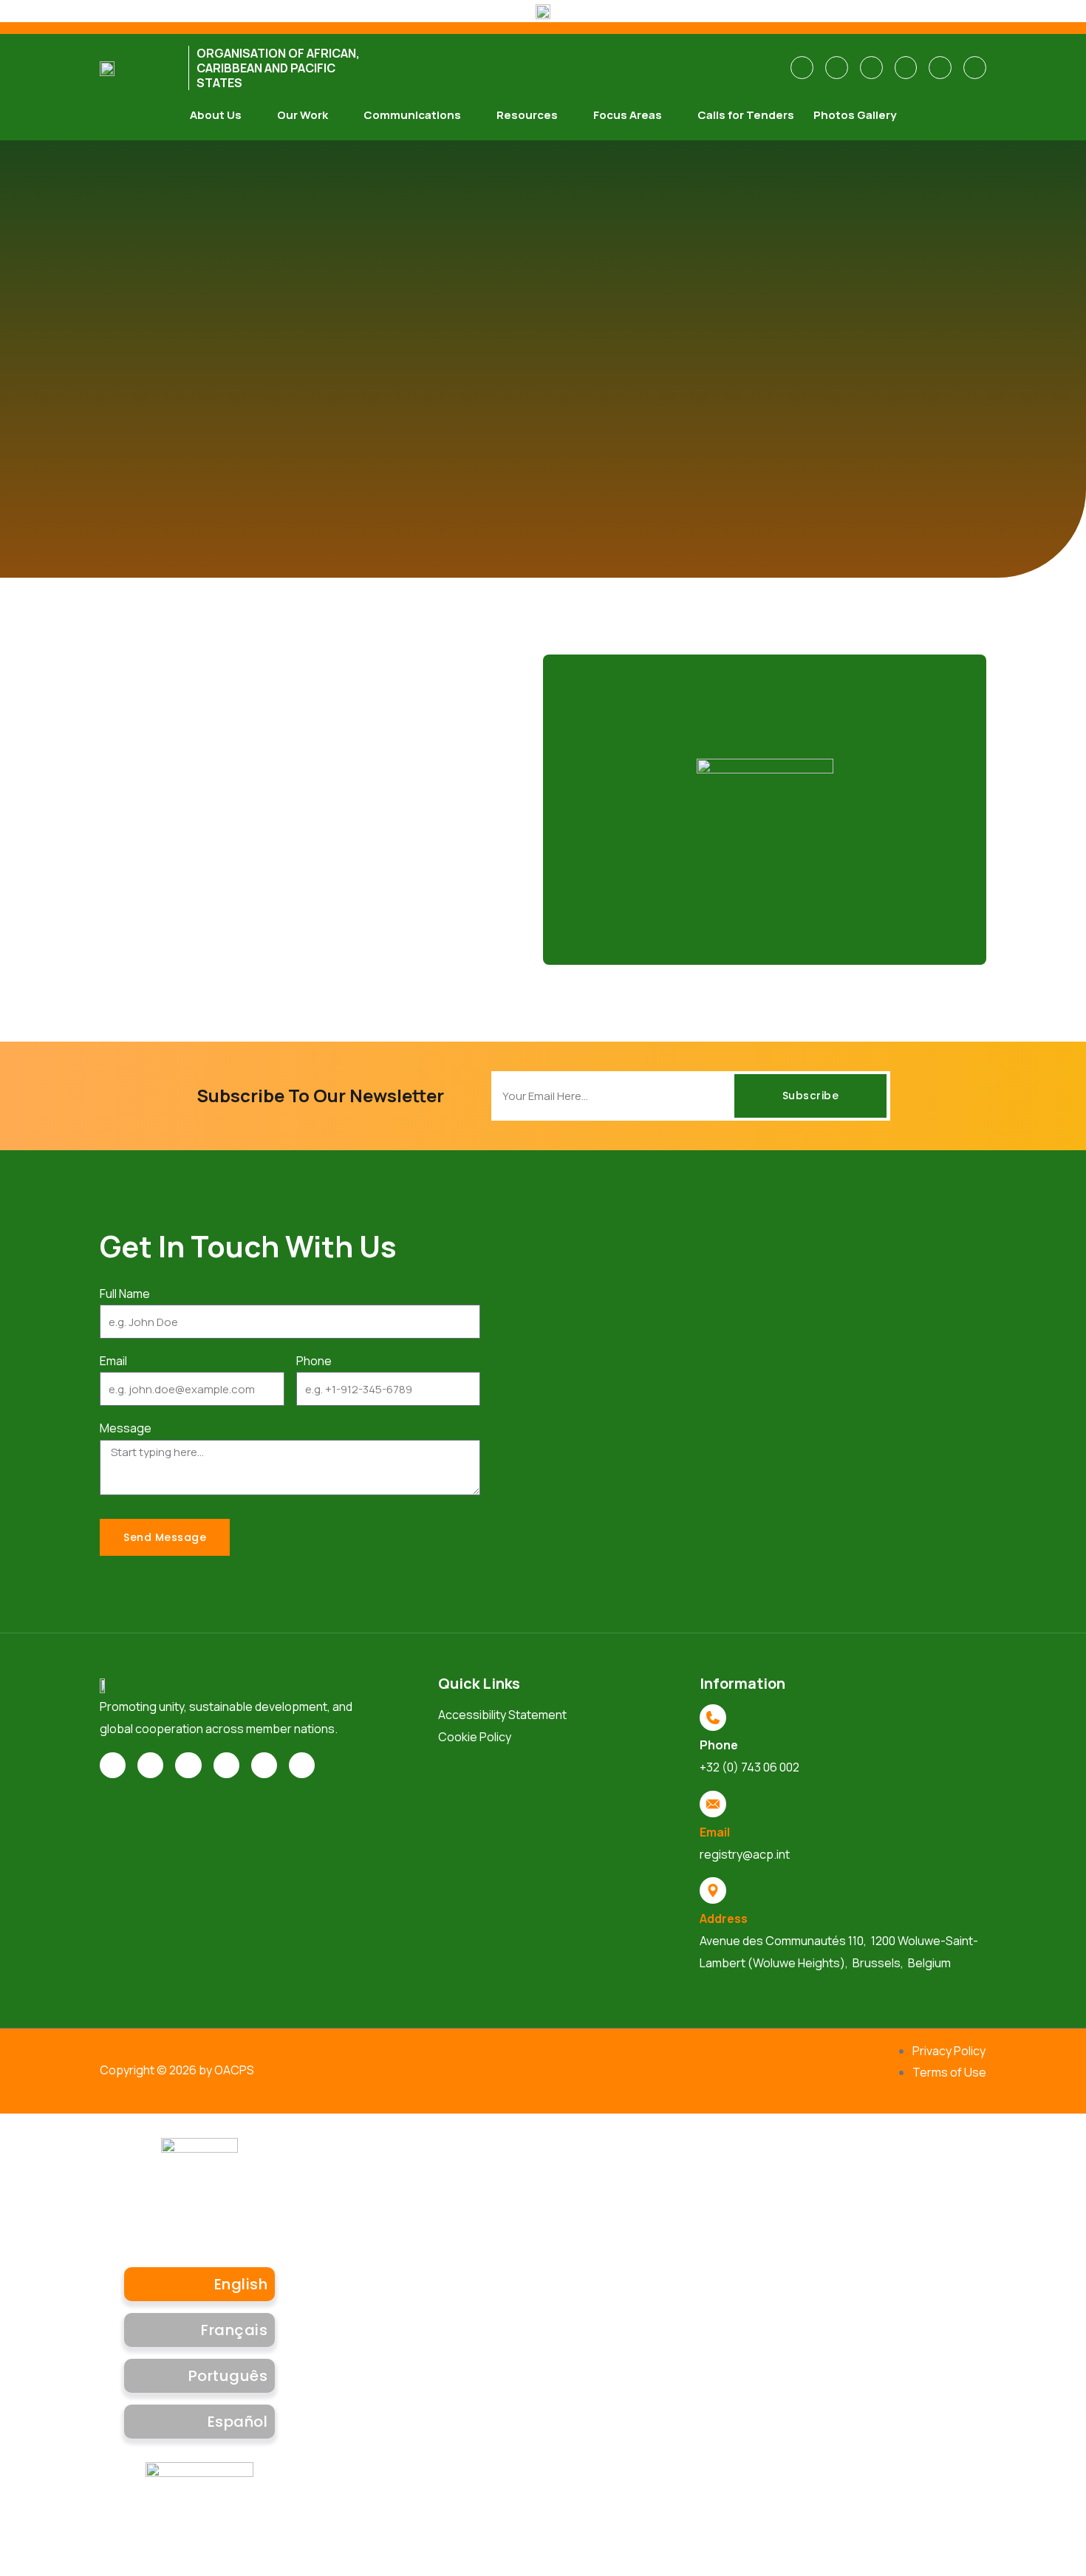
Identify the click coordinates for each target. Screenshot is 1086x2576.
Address (724, 1919)
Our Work (303, 115)
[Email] (713, 1804)
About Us (216, 115)
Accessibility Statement (502, 1715)
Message (126, 1428)
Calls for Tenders (746, 115)
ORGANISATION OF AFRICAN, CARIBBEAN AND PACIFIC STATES (278, 68)
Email (113, 1361)
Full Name (125, 1294)
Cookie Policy (475, 1737)
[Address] (713, 1890)
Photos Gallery (855, 115)
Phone (314, 1361)
